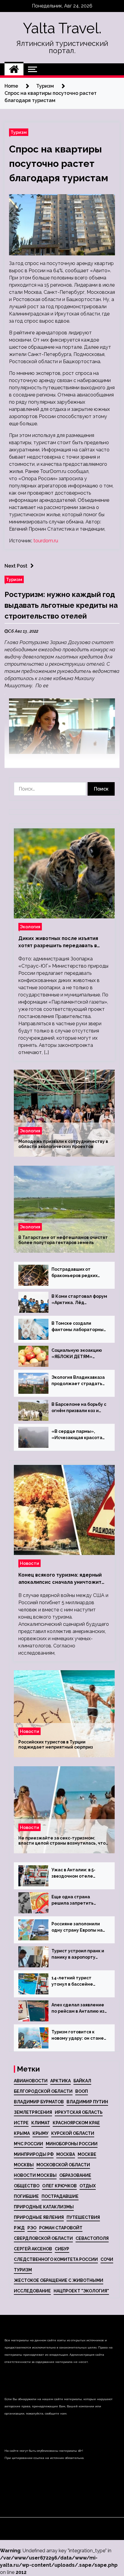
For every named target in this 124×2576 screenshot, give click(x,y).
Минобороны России (72, 2144)
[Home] (14, 69)
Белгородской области (43, 2091)
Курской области (73, 2133)
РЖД (19, 2228)
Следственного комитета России (56, 2259)
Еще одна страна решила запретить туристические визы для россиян (79, 1900)
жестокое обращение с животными (59, 2280)
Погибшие (26, 2196)
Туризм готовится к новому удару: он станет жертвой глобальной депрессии (79, 2035)
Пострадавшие (60, 2196)
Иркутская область (79, 2112)
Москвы (24, 2165)
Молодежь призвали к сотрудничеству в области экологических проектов (63, 1144)
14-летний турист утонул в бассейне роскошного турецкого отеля (77, 1981)
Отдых (88, 2186)
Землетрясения (33, 2112)
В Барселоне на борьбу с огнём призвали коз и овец (79, 1408)
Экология (30, 927)
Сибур (62, 2249)
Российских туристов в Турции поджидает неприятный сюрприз (56, 1745)
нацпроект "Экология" (81, 2291)
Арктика (60, 2081)
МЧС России (28, 2144)
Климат (41, 2123)
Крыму (40, 2133)
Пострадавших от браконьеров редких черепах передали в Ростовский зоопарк (74, 1273)
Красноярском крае (76, 2123)
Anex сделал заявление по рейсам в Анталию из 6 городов (78, 2008)
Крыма (22, 2133)
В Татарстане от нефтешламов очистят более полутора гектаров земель (63, 1240)
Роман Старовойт (61, 2228)
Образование (75, 2175)
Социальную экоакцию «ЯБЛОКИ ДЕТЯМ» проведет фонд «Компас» (77, 1354)
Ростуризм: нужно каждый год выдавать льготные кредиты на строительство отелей (61, 605)
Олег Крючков (59, 2186)
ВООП (82, 2091)
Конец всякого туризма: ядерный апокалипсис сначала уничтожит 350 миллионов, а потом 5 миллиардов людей (60, 1579)
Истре (21, 2123)
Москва (66, 2154)
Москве (87, 2154)
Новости (29, 1563)
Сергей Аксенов (33, 2249)
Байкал (82, 2081)
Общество (27, 2186)
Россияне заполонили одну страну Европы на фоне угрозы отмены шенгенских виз (77, 1927)
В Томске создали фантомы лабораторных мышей (79, 1327)
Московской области (63, 2165)
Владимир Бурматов (39, 2102)
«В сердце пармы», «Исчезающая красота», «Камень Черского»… (79, 1435)
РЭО (32, 2228)
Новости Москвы (35, 2175)
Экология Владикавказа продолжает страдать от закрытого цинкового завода (78, 1381)
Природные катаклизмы (44, 2207)
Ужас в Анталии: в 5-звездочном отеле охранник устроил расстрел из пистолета (78, 1873)
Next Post (16, 566)
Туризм (19, 132)
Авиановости (31, 2081)
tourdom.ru (46, 541)
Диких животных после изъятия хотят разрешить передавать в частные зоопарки (58, 942)
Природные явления (39, 2217)
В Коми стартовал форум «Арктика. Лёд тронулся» (79, 1300)
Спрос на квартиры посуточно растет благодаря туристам (59, 163)
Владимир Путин (87, 2102)
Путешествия (83, 2217)
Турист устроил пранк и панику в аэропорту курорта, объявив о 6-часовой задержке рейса (78, 1954)
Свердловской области (43, 2238)
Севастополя (92, 2238)
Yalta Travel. (62, 28)
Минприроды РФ (34, 2154)
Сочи (107, 2259)
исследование (32, 2291)
